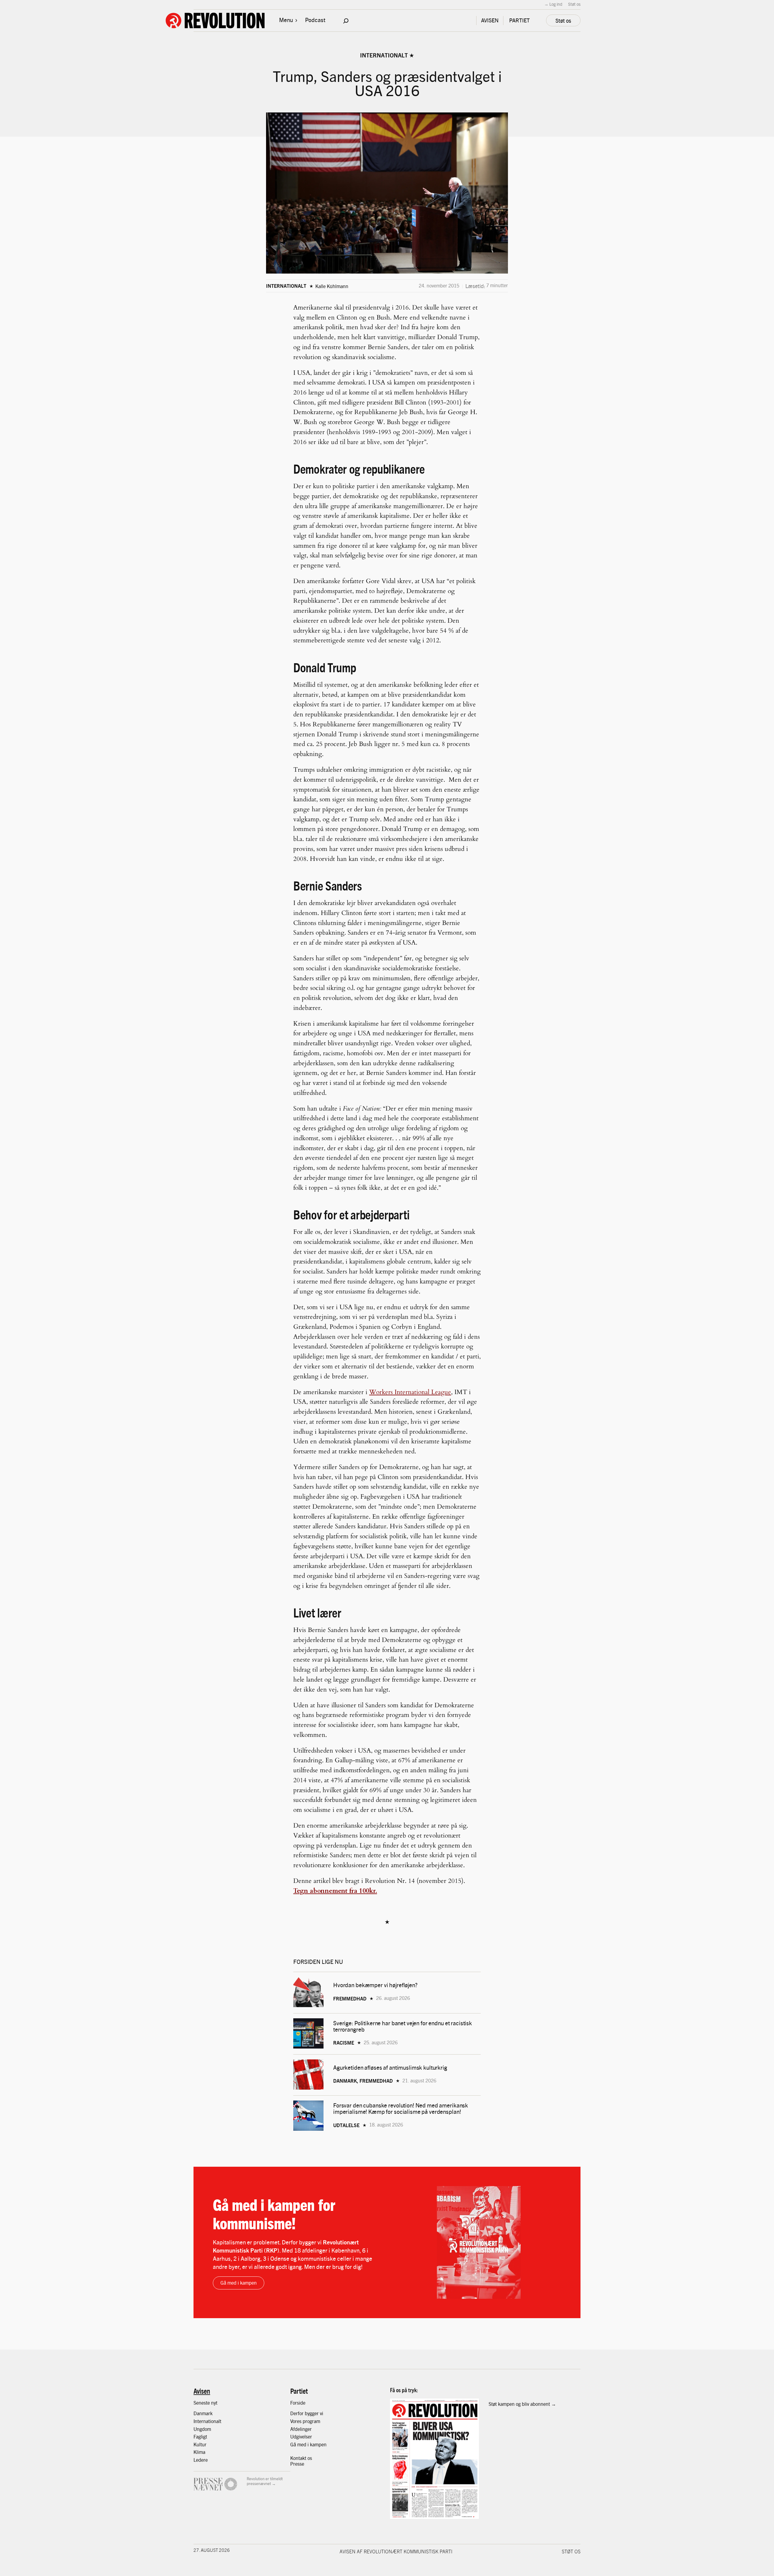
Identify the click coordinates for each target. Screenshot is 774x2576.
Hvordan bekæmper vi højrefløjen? (376, 1985)
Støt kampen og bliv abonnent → (522, 2404)
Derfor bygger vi (307, 2413)
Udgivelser (301, 2436)
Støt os (574, 4)
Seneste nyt (205, 2403)
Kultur (200, 2444)
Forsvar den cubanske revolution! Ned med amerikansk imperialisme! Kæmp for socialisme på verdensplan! (401, 2108)
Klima (199, 2452)
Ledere (201, 2460)
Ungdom (202, 2429)
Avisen (202, 2391)
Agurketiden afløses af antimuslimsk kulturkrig (391, 2067)
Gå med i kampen (239, 2283)
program (311, 2421)
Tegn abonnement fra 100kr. (335, 1891)
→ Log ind (553, 4)
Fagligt (200, 2436)
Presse (297, 2464)
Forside (298, 2403)
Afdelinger (301, 2429)
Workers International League (410, 1392)
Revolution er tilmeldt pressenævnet (265, 2481)
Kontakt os (301, 2458)
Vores (296, 2421)
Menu (286, 20)
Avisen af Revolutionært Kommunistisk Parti (396, 2551)
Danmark (203, 2413)
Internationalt (384, 55)
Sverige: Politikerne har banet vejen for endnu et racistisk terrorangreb (403, 2026)
